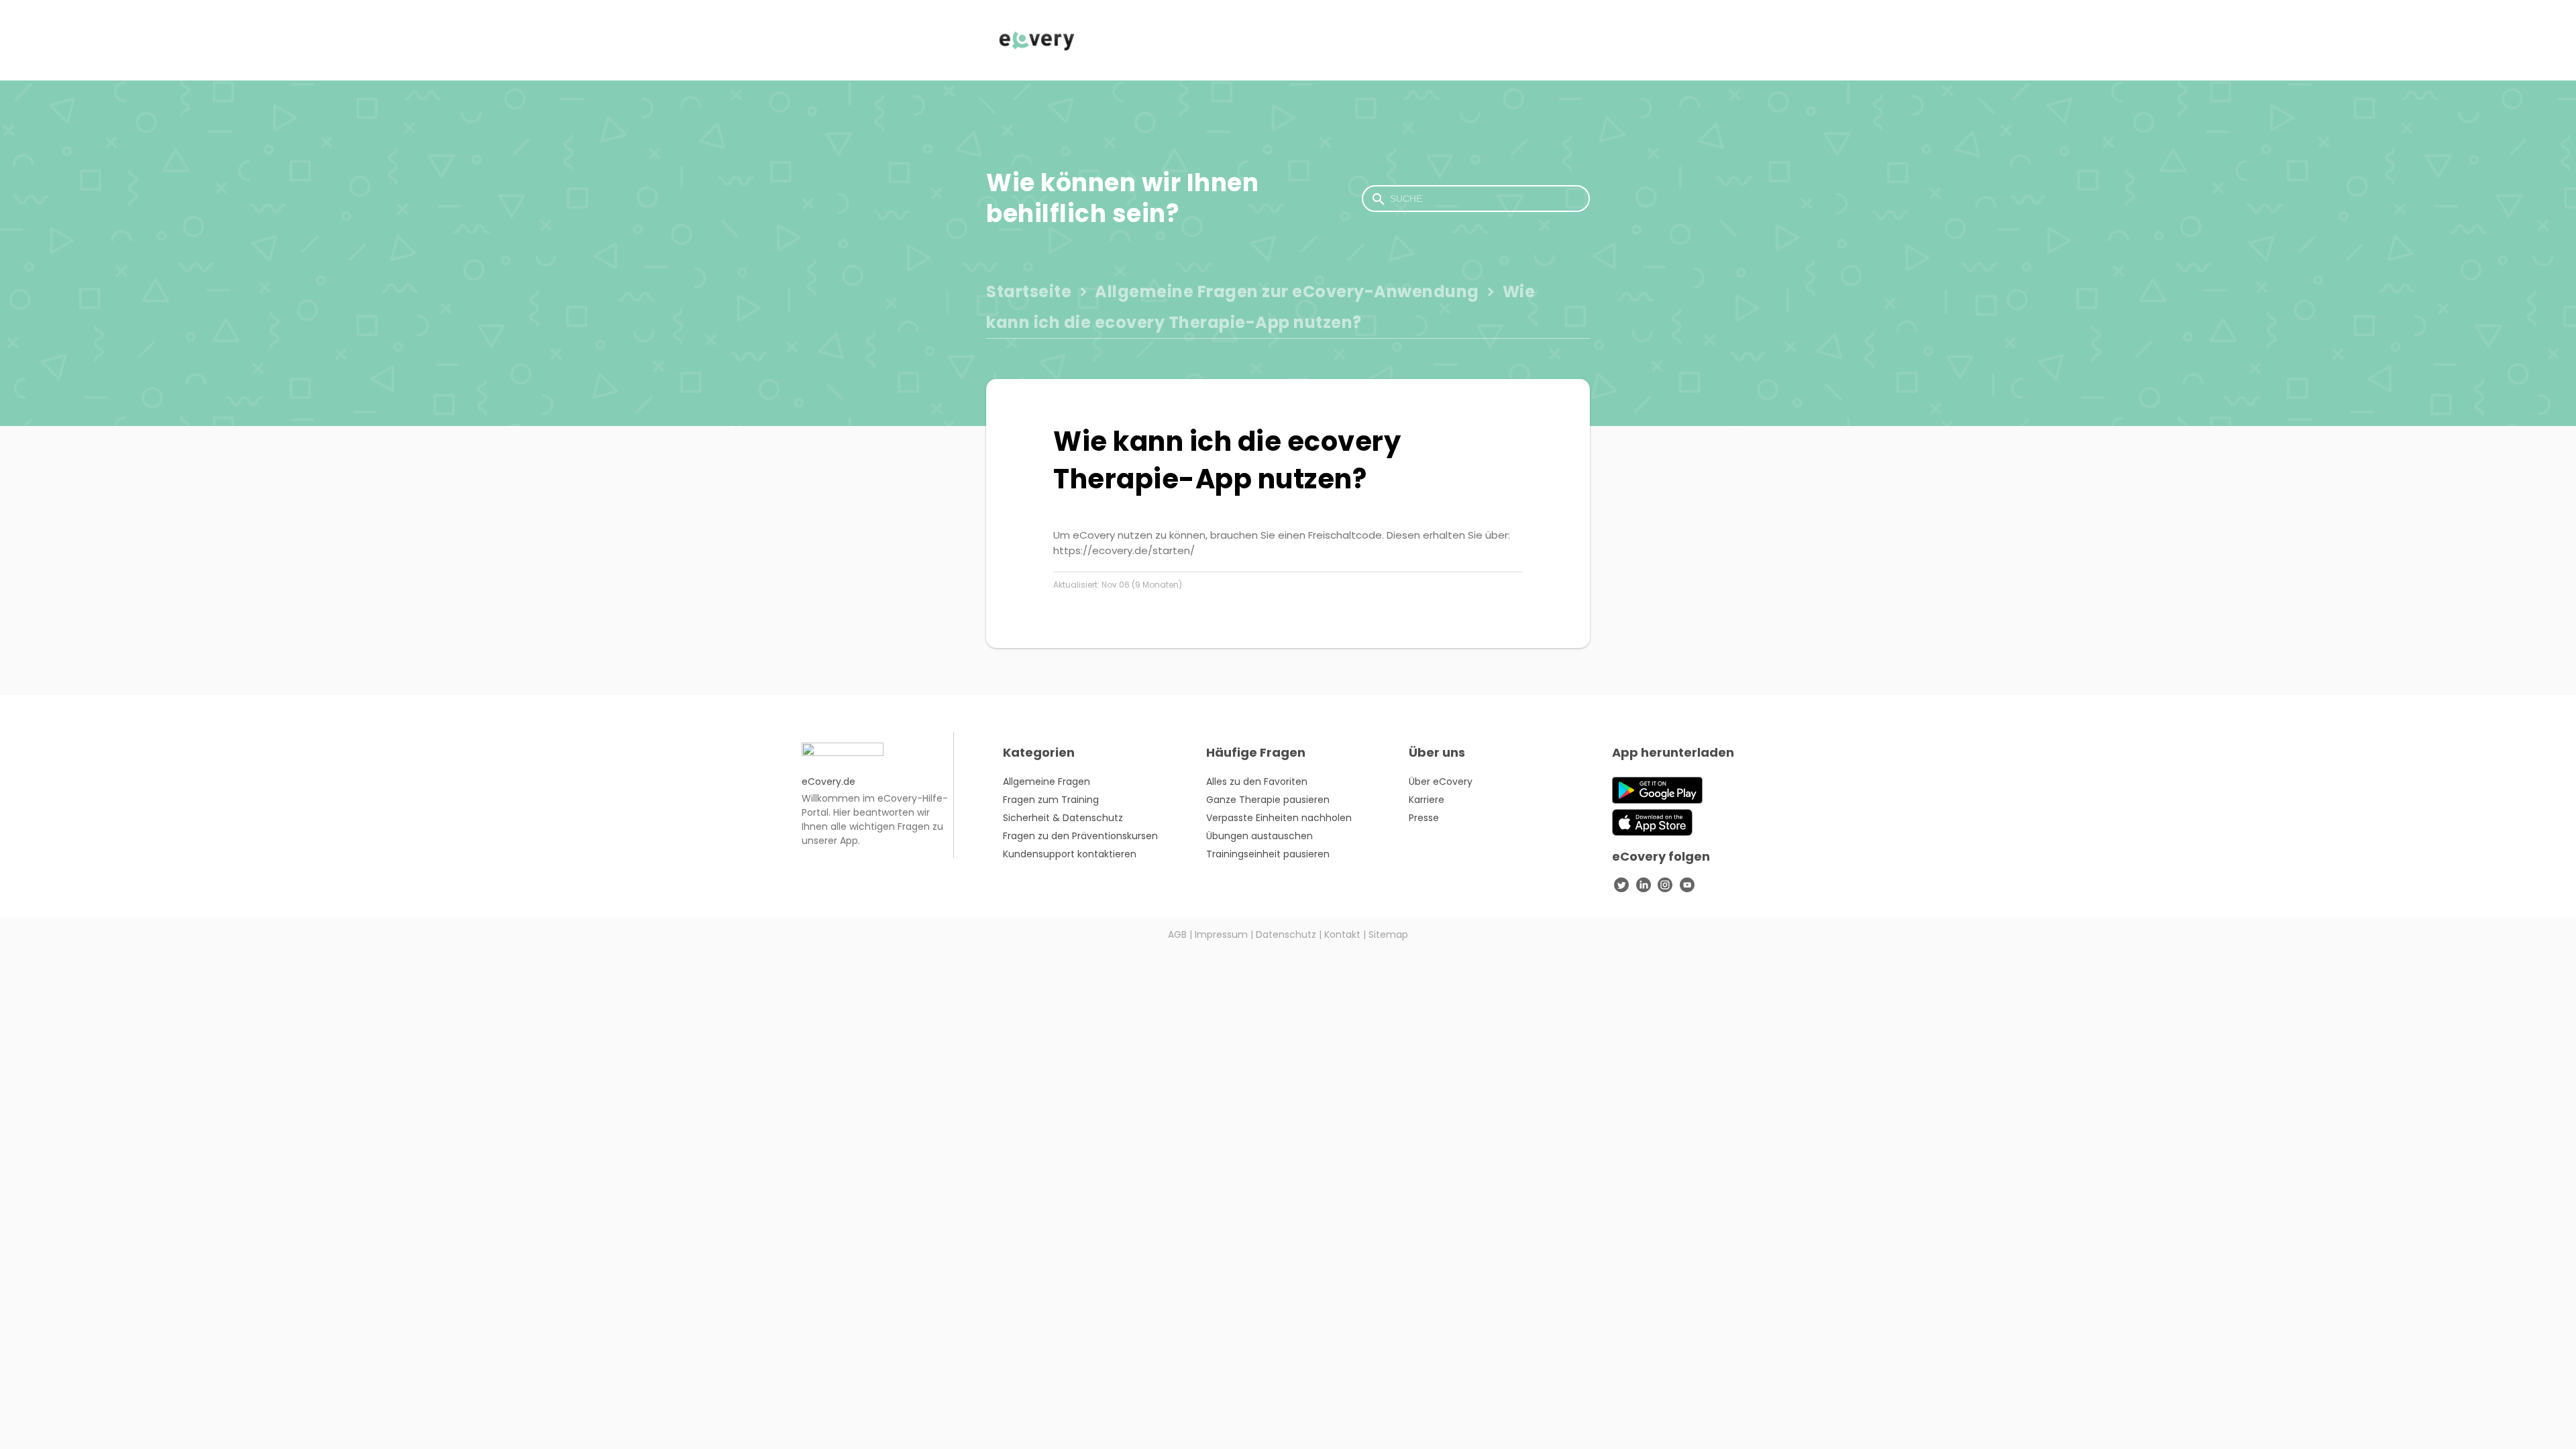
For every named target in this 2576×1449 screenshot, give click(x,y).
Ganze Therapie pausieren (1268, 800)
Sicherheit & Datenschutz (1063, 818)
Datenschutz (1286, 934)
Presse (1424, 818)
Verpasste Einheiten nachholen (1279, 818)
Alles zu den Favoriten (1257, 782)
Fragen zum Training (1051, 800)
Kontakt (1342, 934)
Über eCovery (1441, 782)
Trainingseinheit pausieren (1268, 854)
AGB (1177, 934)
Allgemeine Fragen (1046, 782)
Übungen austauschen (1259, 836)
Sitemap (1388, 934)
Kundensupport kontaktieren (1070, 854)
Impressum (1221, 934)
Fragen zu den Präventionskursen (1080, 836)
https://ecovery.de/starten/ (1124, 550)
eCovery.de (828, 782)
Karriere (1427, 800)
